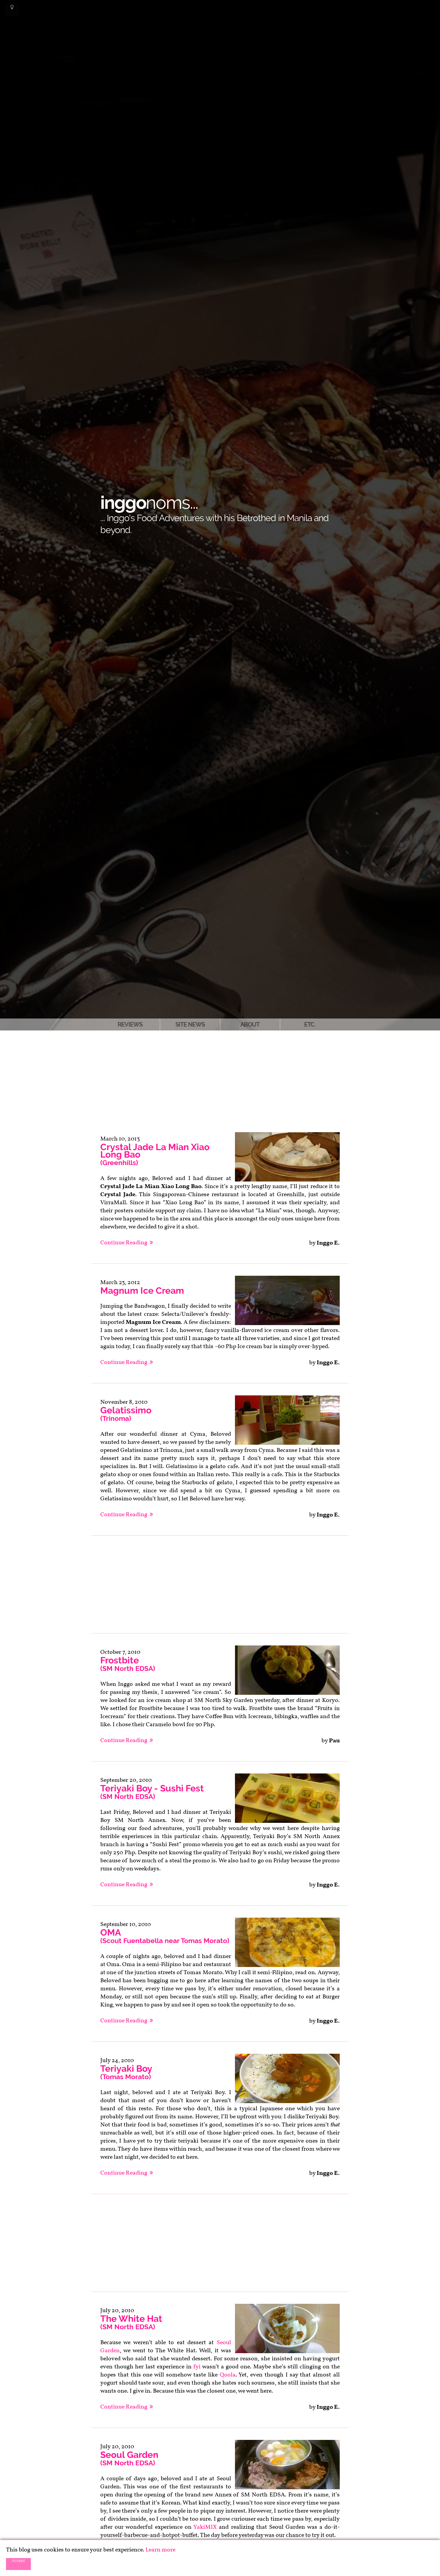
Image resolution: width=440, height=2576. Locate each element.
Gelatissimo (126, 1414)
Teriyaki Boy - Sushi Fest (152, 1792)
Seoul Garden (129, 2458)
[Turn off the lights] (12, 10)
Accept (18, 2560)
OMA (165, 1936)
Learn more (160, 2550)
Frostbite (128, 1664)
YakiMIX (205, 2527)
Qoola (228, 2375)
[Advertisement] (220, 1075)
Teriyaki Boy (126, 2072)
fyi (197, 2367)
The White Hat (131, 2322)
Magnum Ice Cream (142, 1291)
